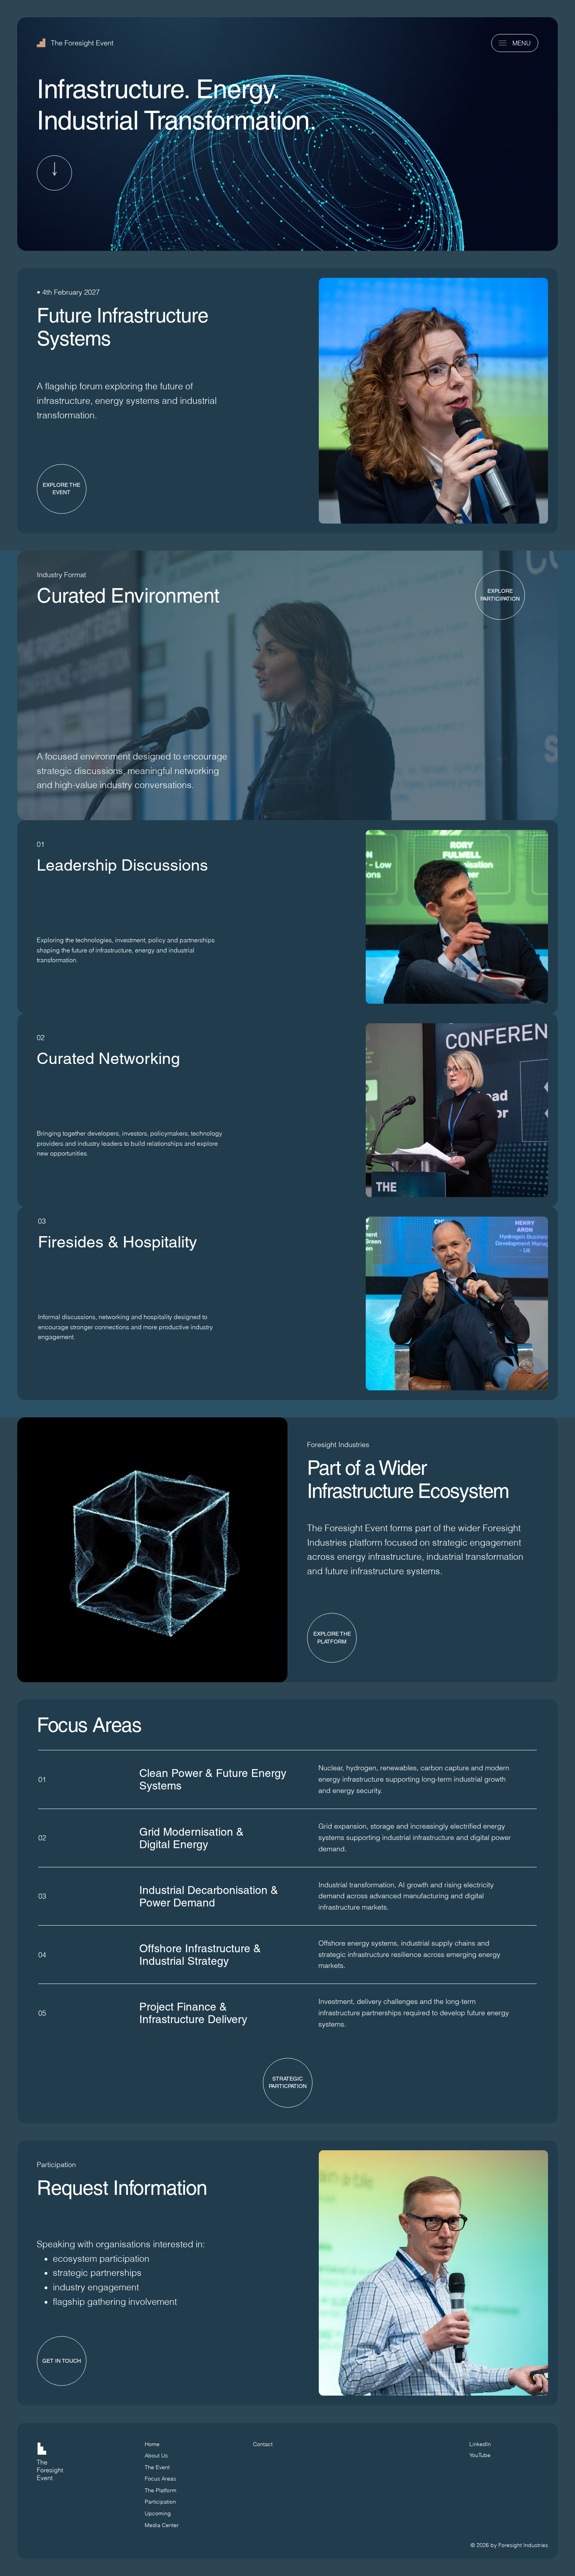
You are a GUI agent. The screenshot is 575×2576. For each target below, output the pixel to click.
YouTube (480, 2455)
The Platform (161, 2490)
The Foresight (50, 2466)
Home (152, 2444)
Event (45, 2478)
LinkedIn (480, 2444)
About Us (156, 2455)
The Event (157, 2467)
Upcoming (158, 2513)
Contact (263, 2444)
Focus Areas (160, 2479)
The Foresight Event (82, 43)
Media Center (162, 2525)
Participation (160, 2502)
